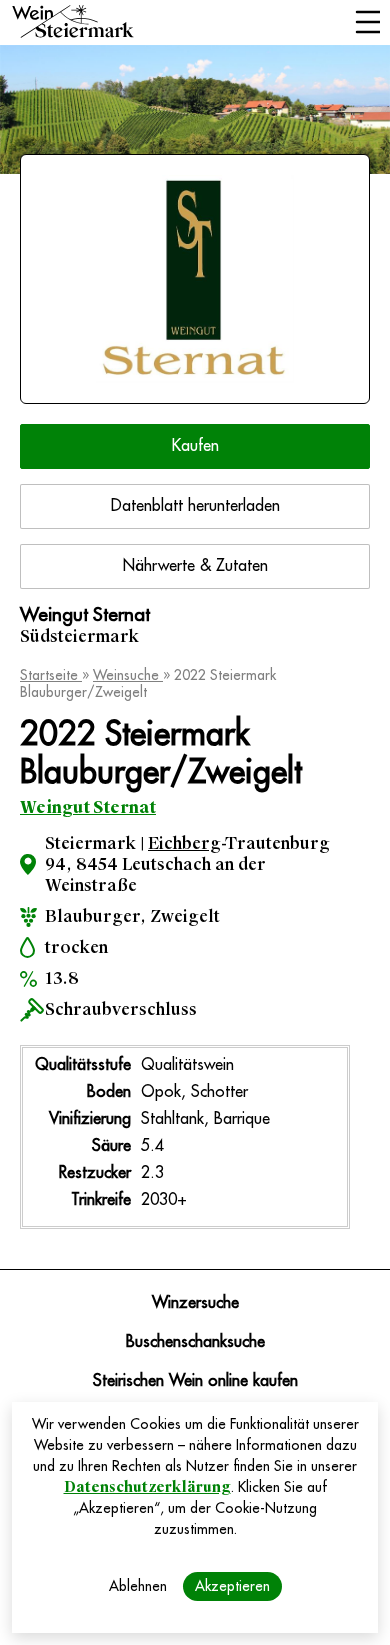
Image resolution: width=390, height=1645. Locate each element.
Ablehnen (138, 1586)
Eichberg (184, 843)
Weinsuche (128, 675)
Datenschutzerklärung (147, 1487)
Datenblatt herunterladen (195, 506)
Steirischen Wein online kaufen (195, 1381)
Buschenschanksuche (195, 1342)
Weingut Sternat (88, 807)
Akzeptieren (232, 1586)
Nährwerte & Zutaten (195, 566)
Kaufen (195, 446)
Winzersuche (195, 1303)
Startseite (51, 675)
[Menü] (367, 24)
